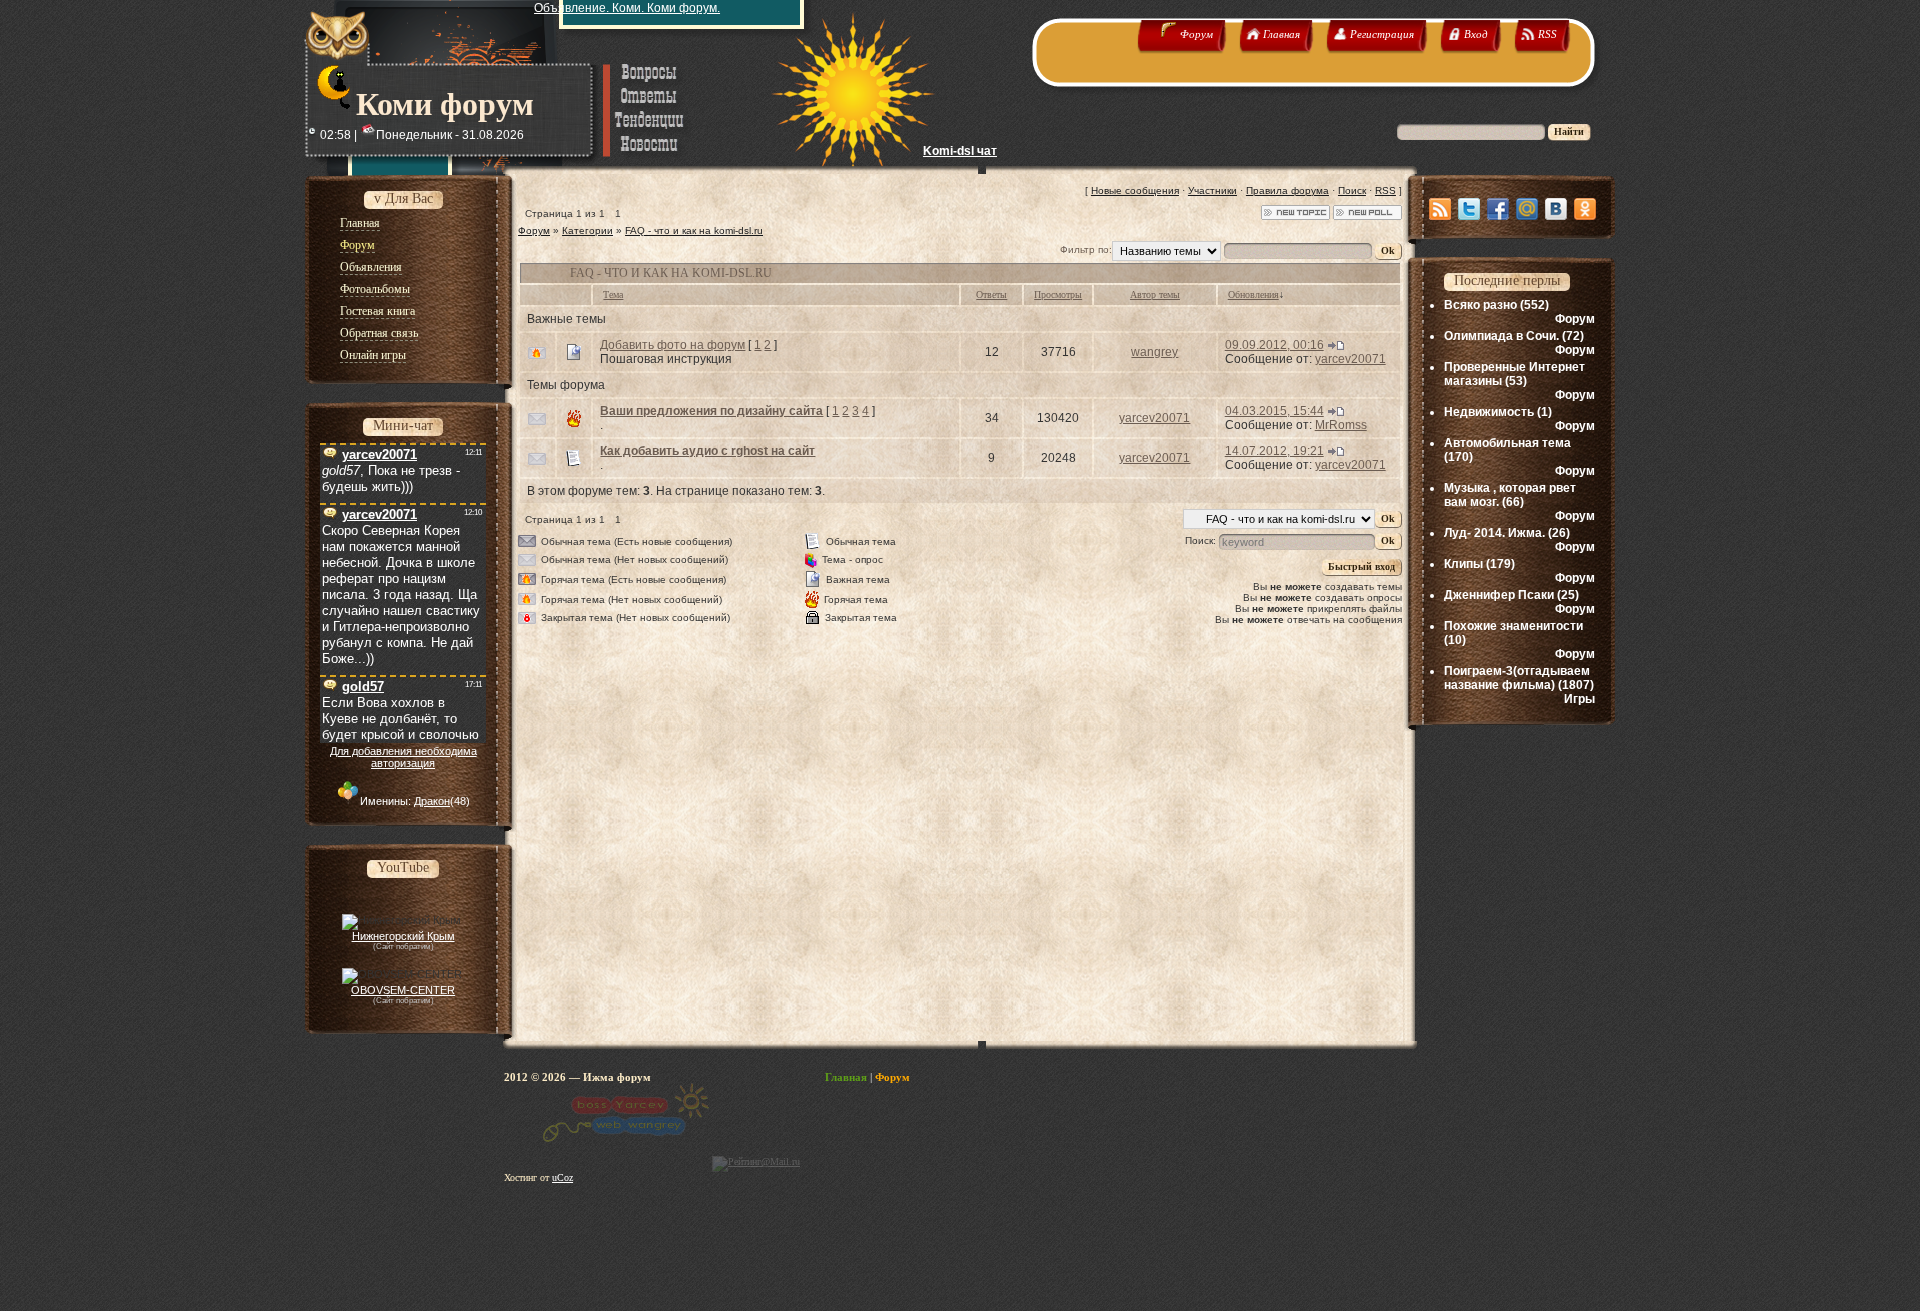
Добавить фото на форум (672, 345)
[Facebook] (1498, 209)
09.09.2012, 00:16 (1274, 345)
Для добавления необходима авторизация (403, 757)
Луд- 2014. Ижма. (1494, 533)
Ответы (991, 294)
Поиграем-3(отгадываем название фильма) (1517, 678)
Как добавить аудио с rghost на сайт (707, 451)
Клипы (1463, 564)
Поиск (1352, 190)
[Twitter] (1469, 209)
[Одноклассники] (1585, 209)
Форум (534, 230)
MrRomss (1341, 425)
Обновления (1253, 294)
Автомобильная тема (1507, 443)
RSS (1385, 190)
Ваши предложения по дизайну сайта (711, 411)
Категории (587, 230)
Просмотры (1058, 294)
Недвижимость (1489, 412)
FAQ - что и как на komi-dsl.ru (694, 230)
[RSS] (1440, 209)
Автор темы (1155, 294)
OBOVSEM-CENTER (403, 990)
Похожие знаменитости (1513, 626)
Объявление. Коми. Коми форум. (627, 8)
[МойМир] (1527, 209)
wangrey (1154, 352)
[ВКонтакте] (1556, 209)
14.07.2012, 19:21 (1274, 451)
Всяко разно (1480, 305)
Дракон (432, 801)
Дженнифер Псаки (1499, 595)
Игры (1579, 699)
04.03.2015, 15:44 (1274, 411)
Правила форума (1287, 190)
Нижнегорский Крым (403, 936)
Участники (1212, 190)
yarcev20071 (1350, 359)
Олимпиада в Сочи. (1501, 336)
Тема (613, 294)
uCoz (562, 1177)
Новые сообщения (1135, 190)
